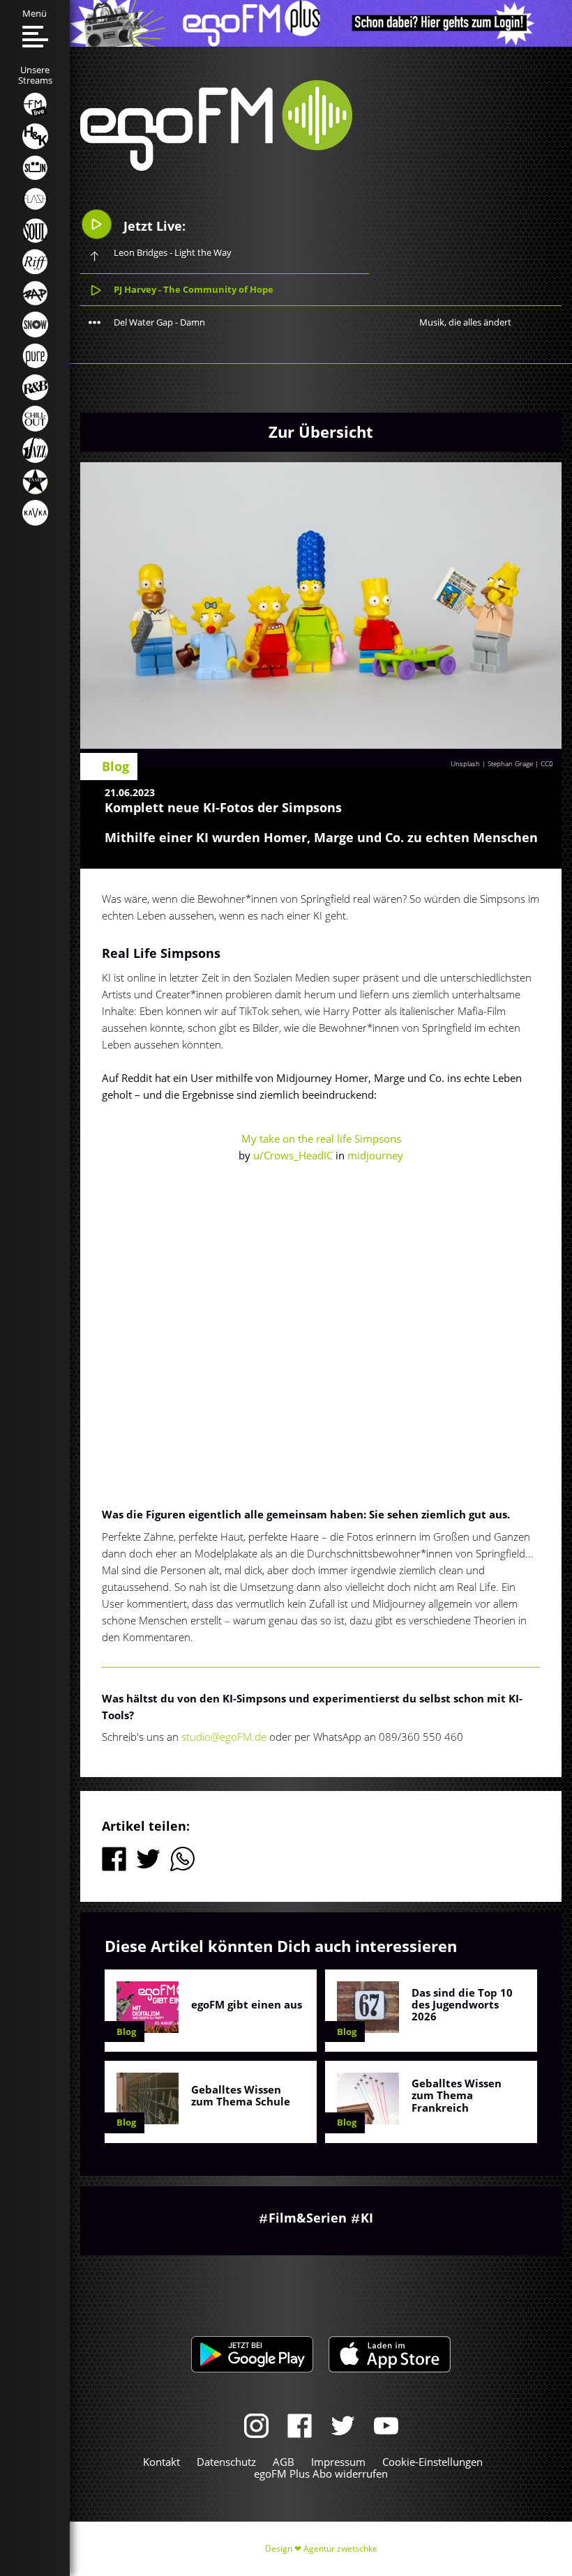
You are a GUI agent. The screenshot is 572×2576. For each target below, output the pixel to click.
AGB (284, 2462)
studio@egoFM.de (224, 1737)
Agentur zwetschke (340, 2548)
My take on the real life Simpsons (321, 1138)
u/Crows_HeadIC (293, 1155)
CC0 (547, 763)
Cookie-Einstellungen (432, 2462)
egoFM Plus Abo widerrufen (321, 2474)
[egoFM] (216, 167)
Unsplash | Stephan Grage (492, 763)
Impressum (338, 2462)
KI (367, 2218)
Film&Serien (308, 2218)
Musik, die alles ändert (465, 322)
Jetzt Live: (153, 226)
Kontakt (161, 2462)
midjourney (375, 1155)
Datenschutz (226, 2462)
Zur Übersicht (321, 432)
